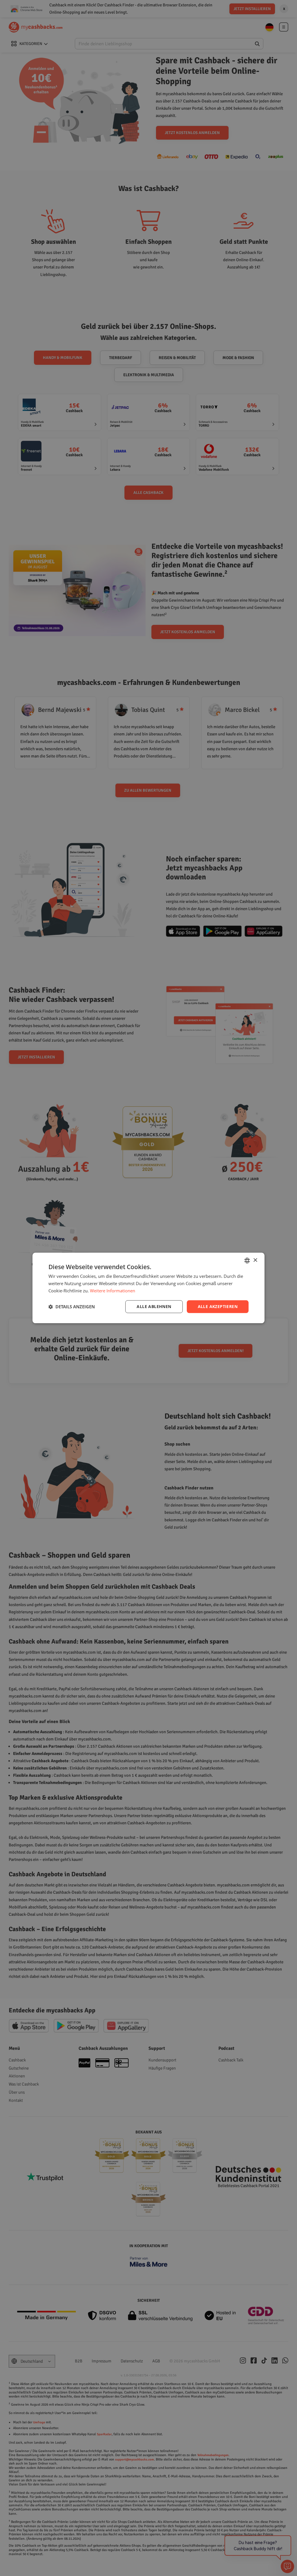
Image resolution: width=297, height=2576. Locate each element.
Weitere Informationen (113, 1291)
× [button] (255, 1260)
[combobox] (247, 1260)
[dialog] (148, 1288)
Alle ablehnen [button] (154, 1306)
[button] (72, 1307)
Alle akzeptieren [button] (218, 1306)
